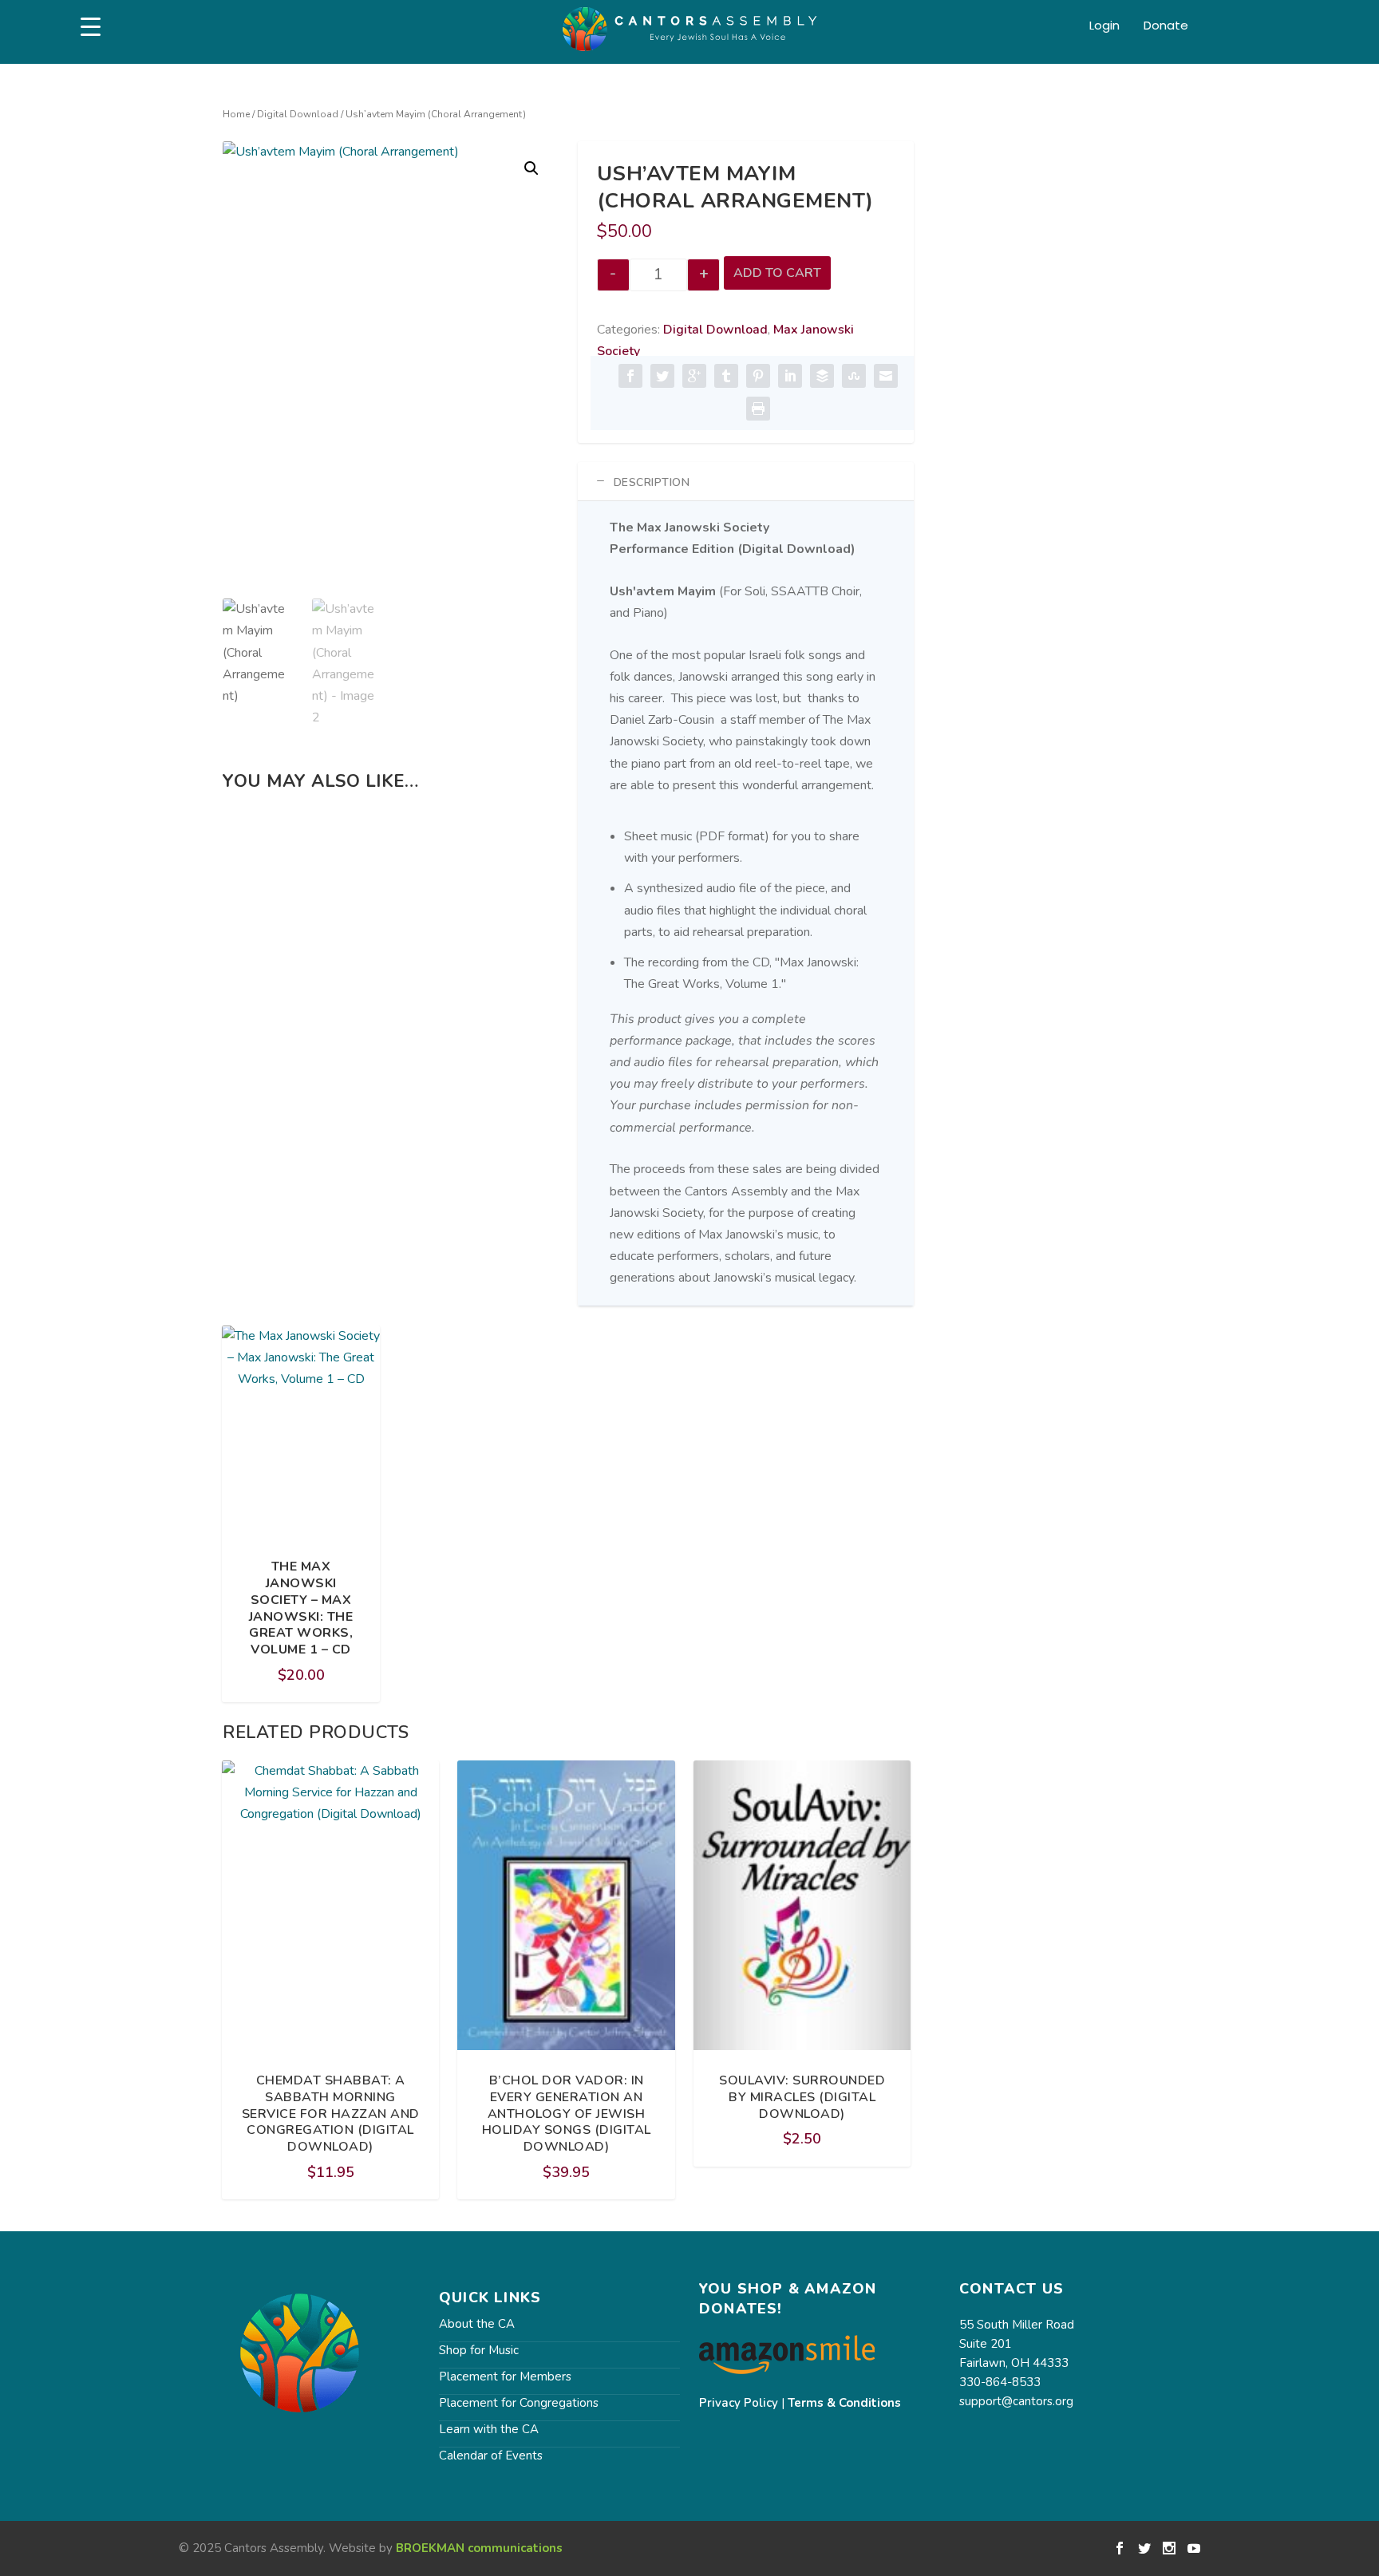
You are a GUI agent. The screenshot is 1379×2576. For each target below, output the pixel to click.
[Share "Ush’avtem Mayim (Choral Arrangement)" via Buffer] (822, 376)
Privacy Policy (739, 2403)
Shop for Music (479, 2350)
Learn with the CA (489, 2429)
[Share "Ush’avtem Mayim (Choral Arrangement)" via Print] (758, 409)
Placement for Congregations (519, 2403)
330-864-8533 (1000, 2382)
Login (1104, 26)
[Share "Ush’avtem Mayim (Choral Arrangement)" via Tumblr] (726, 376)
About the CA (477, 2324)
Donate (1166, 26)
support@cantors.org (1016, 2401)
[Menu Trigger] (91, 27)
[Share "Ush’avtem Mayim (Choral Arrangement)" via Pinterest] (758, 376)
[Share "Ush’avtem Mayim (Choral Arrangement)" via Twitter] (662, 376)
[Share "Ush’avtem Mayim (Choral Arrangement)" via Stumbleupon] (854, 376)
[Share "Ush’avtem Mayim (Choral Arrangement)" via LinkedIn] (790, 376)
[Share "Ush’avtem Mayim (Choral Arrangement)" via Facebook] (630, 376)
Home (236, 114)
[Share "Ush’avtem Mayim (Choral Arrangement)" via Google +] (694, 376)
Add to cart (777, 273)
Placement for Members (505, 2376)
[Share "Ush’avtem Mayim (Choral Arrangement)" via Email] (886, 376)
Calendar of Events (491, 2455)
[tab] (746, 482)
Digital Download (298, 114)
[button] (531, 168)
